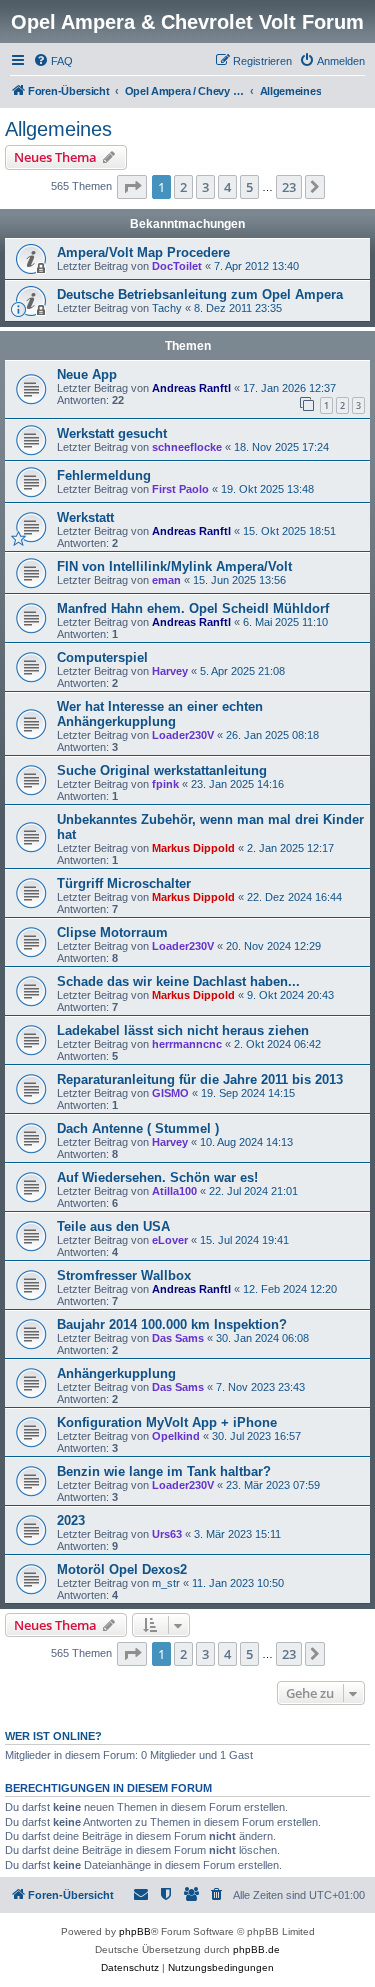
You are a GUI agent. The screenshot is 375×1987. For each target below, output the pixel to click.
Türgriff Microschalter (124, 883)
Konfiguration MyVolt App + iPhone (167, 1422)
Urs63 (167, 1534)
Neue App (87, 374)
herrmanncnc (187, 1044)
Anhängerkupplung (116, 1373)
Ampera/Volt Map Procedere (143, 252)
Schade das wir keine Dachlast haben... (178, 981)
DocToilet (177, 266)
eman (166, 580)
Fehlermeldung (104, 475)
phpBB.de (256, 1949)
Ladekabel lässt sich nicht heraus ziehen (183, 1030)
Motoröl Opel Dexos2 (122, 1569)
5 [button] (249, 187)
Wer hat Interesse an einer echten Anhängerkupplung (160, 714)
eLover (170, 1240)
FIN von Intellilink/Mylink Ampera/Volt (174, 566)
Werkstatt (85, 517)
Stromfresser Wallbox (124, 1275)
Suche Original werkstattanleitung (162, 770)
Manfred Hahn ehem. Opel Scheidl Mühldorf (193, 608)
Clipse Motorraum (112, 932)
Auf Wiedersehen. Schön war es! (157, 1177)
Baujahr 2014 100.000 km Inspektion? (172, 1324)
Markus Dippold (193, 848)
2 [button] (183, 187)
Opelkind (176, 1436)
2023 (71, 1520)
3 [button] (205, 187)
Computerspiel (102, 657)
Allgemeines (58, 129)
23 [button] (289, 187)
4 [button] (227, 187)
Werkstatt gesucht (112, 433)
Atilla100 (174, 1191)
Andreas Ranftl (191, 388)
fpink (165, 784)
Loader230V (183, 735)
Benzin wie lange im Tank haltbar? (164, 1471)
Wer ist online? (53, 1736)
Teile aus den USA (113, 1226)
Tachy (167, 308)
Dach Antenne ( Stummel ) (138, 1128)
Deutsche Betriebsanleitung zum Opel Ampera (200, 294)
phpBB (135, 1931)
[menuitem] (53, 61)
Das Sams (178, 1338)
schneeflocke (187, 447)
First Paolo (180, 489)
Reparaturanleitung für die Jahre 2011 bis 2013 (200, 1079)
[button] (132, 187)
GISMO (170, 1093)
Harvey (170, 671)
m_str (166, 1583)
